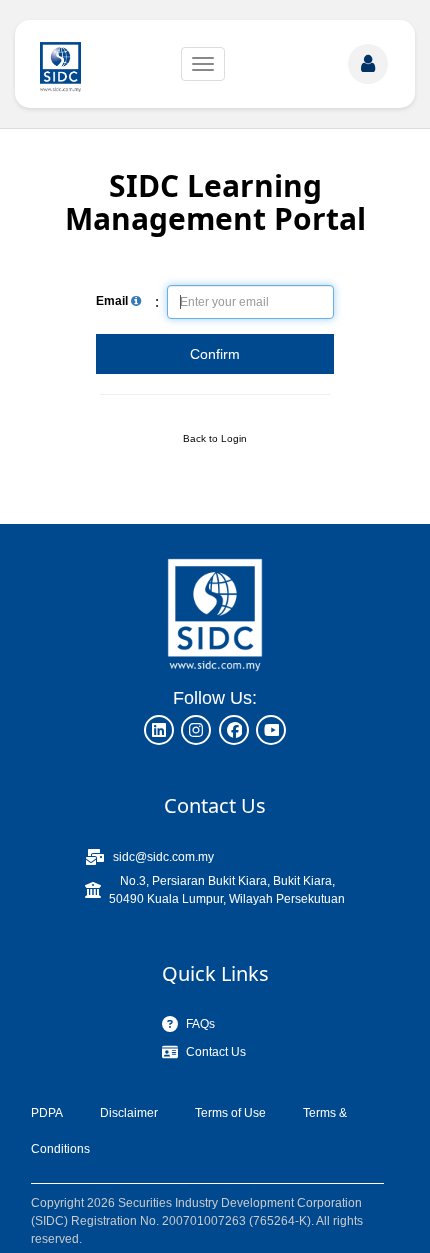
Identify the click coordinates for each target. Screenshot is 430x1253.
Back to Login (215, 438)
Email (113, 301)
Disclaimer (129, 1113)
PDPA (47, 1113)
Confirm (215, 354)
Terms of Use (230, 1113)
